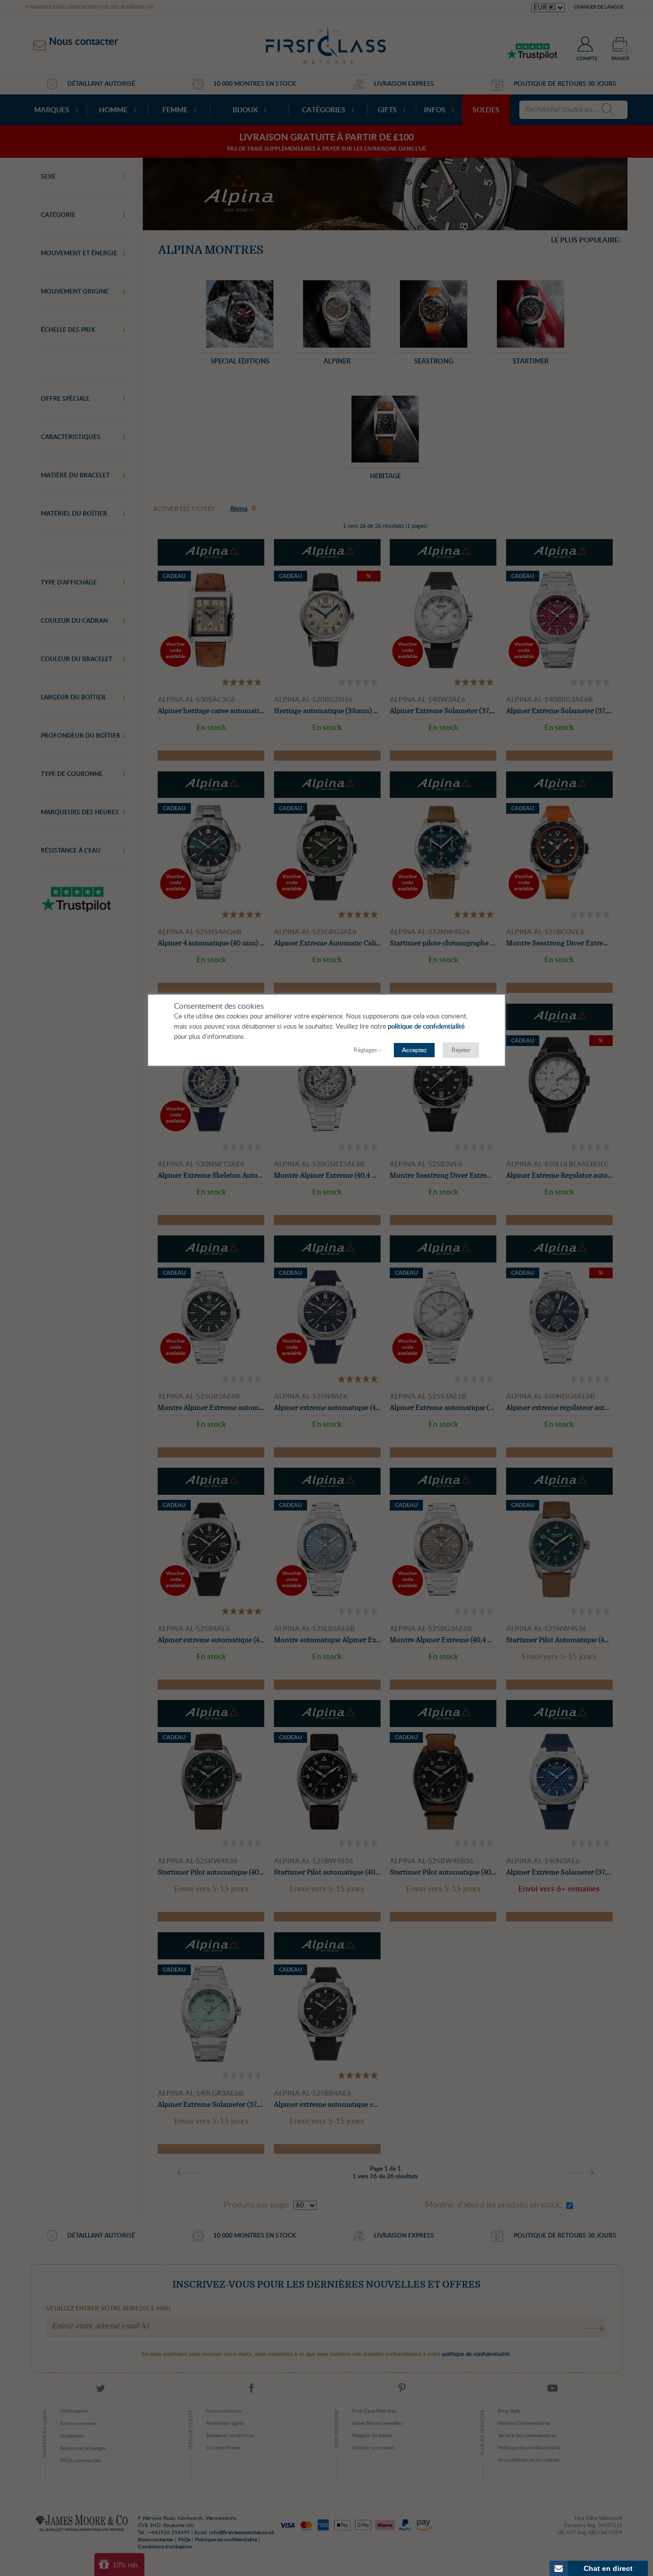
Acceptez (414, 1050)
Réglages (365, 1050)
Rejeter (461, 1050)
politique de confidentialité (426, 1027)
